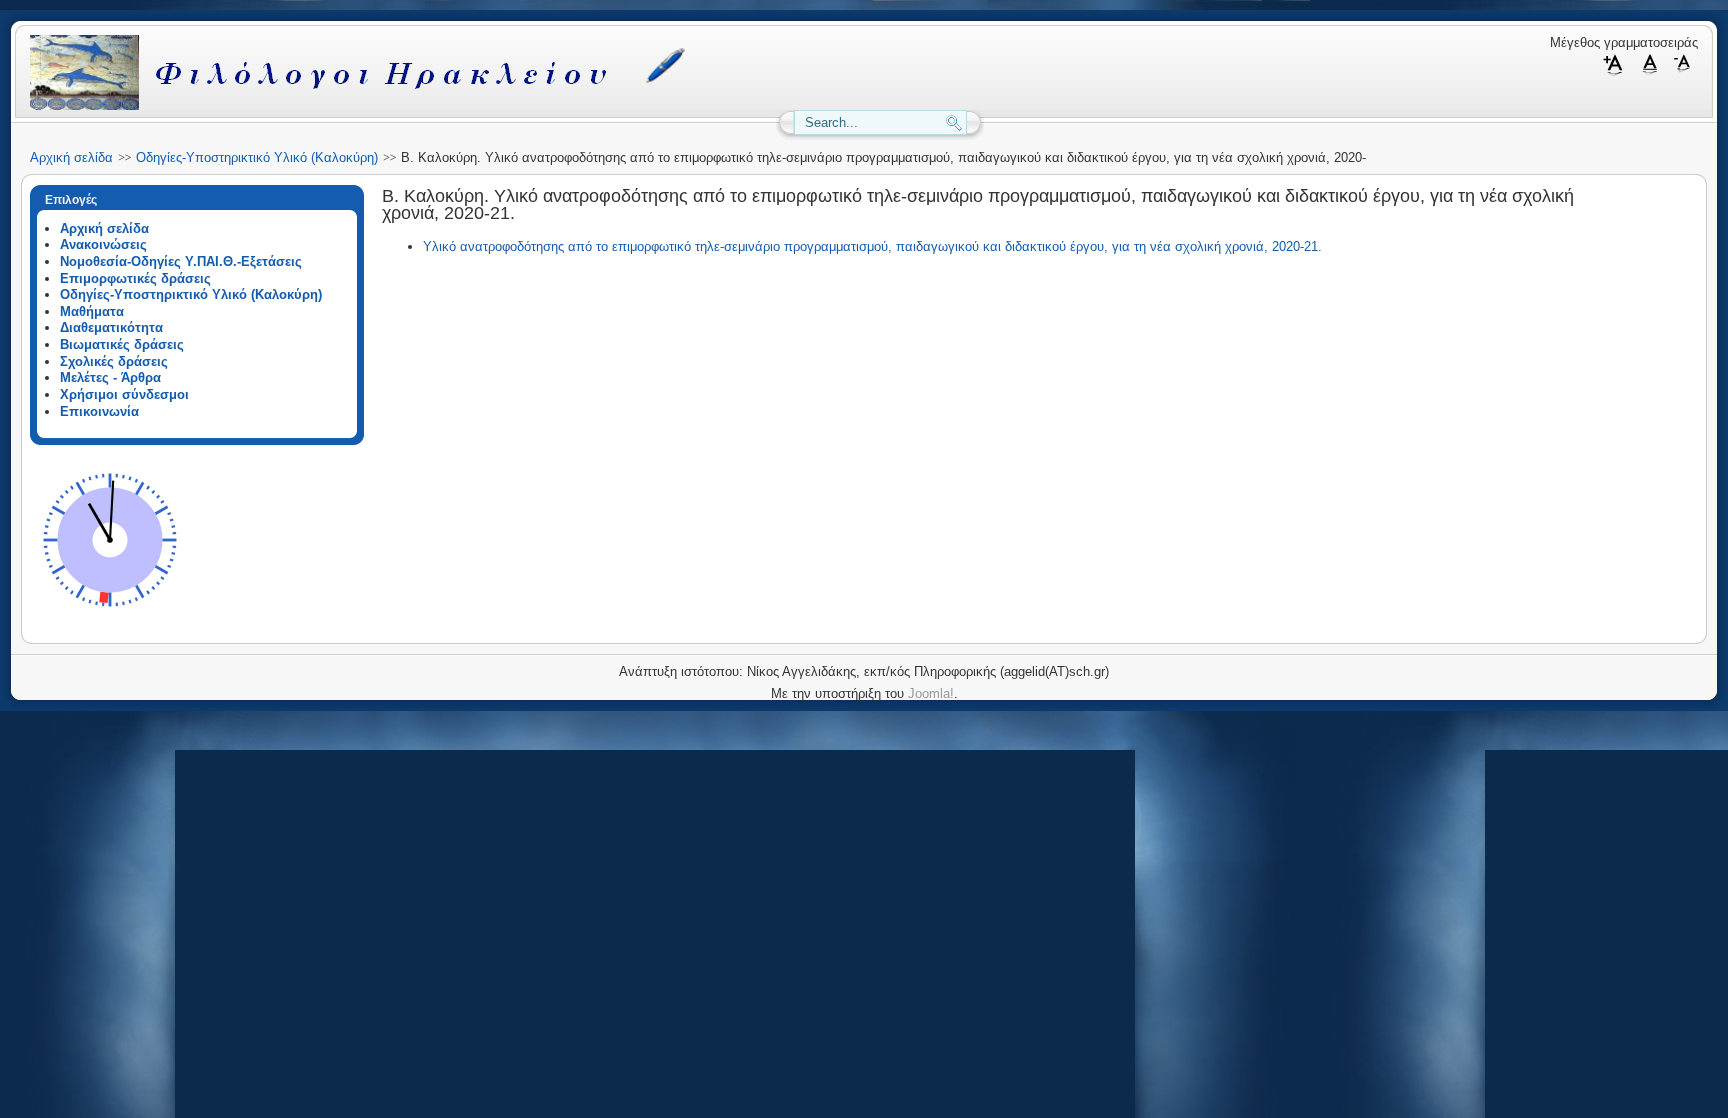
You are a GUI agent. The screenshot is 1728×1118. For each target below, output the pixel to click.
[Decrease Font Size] (1683, 72)
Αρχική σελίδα (71, 157)
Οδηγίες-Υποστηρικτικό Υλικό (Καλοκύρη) (257, 157)
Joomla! (931, 693)
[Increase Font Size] (1617, 72)
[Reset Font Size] (1651, 72)
